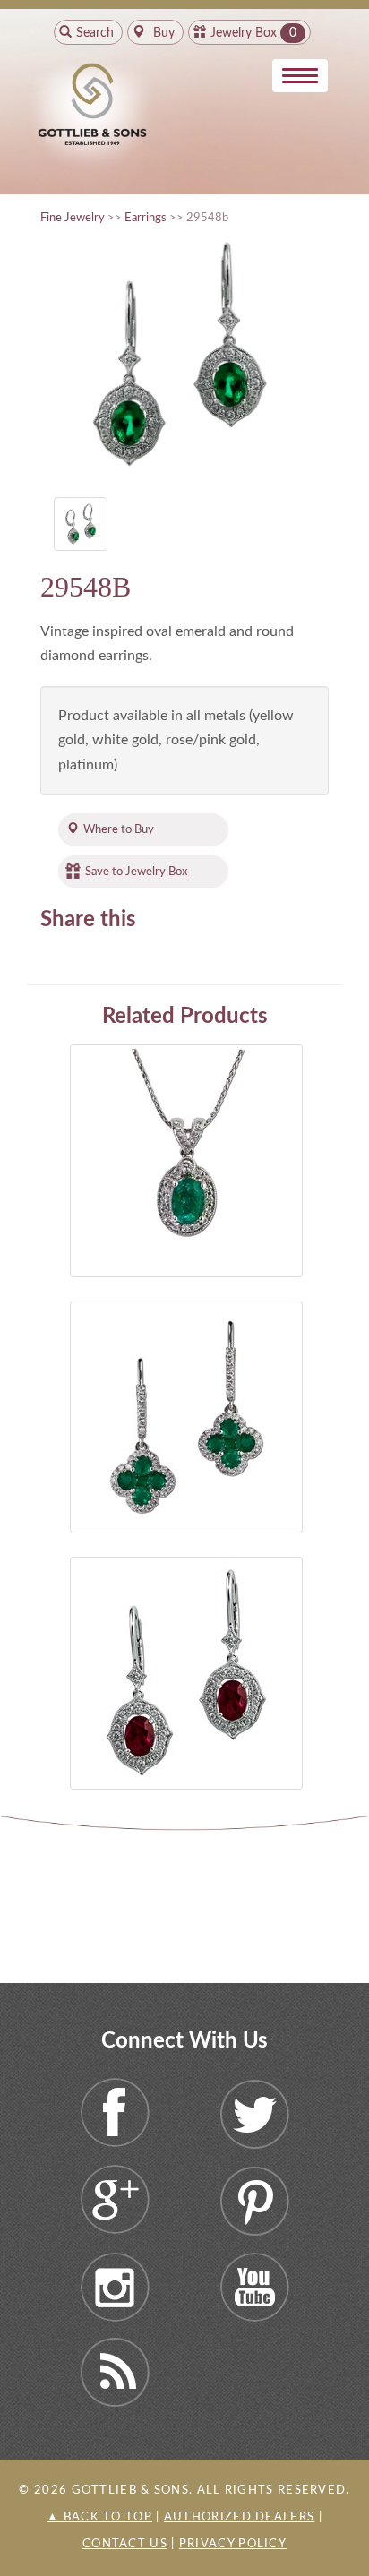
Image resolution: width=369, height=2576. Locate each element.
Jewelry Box (244, 33)
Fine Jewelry (73, 218)
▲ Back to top (99, 2517)
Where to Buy (119, 829)
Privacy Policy (233, 2544)
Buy (162, 33)
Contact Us (125, 2544)
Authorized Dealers (239, 2517)
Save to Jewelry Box (136, 872)
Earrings (146, 218)
